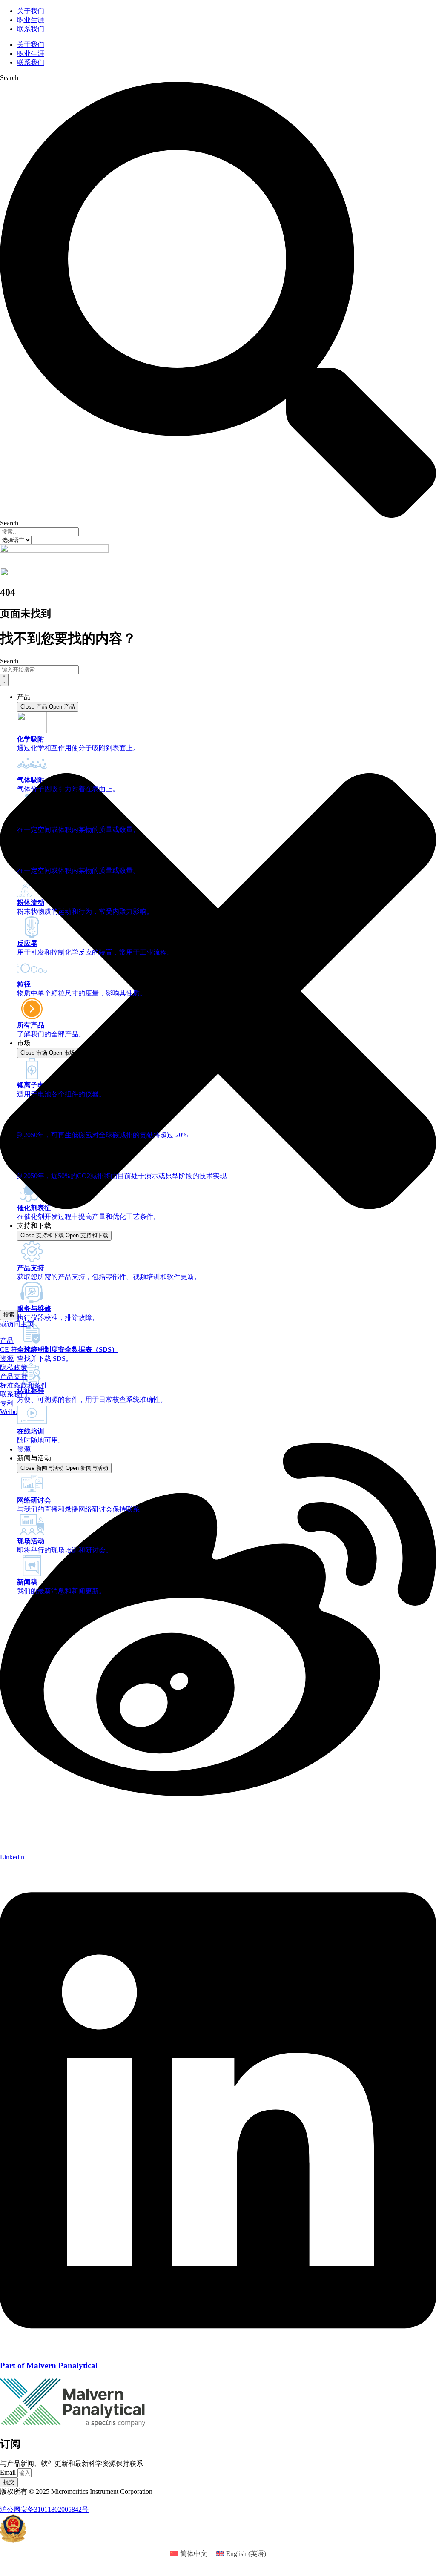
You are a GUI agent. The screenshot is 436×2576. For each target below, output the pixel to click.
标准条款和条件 (24, 1385)
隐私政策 (14, 1367)
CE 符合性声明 (22, 1350)
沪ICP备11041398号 (29, 2500)
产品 (7, 1341)
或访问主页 (17, 1324)
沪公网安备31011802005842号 (44, 2509)
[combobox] (39, 670)
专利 (7, 1403)
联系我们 (31, 29)
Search (9, 78)
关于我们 (31, 11)
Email (9, 2472)
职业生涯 (31, 20)
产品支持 (14, 1376)
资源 (7, 1358)
